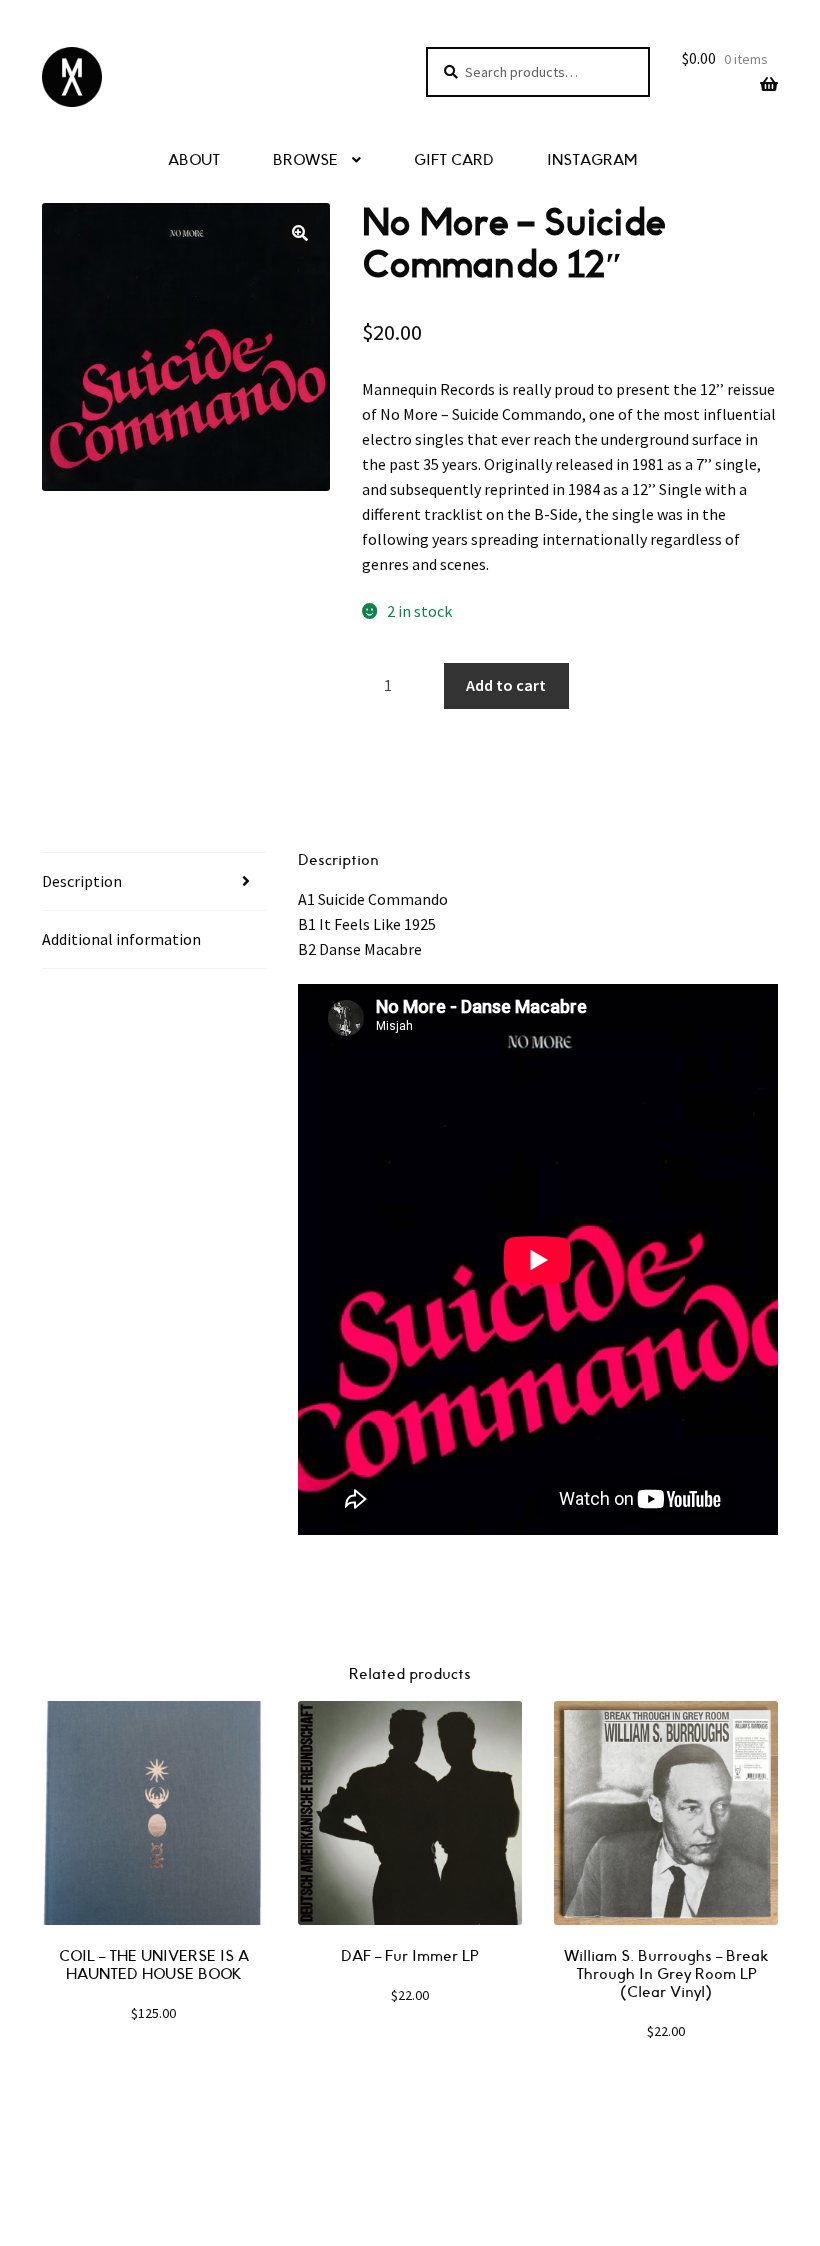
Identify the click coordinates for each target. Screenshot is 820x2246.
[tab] (154, 882)
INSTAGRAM (592, 160)
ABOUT (194, 160)
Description (82, 881)
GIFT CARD (454, 160)
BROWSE (305, 160)
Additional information (121, 939)
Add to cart (506, 685)
